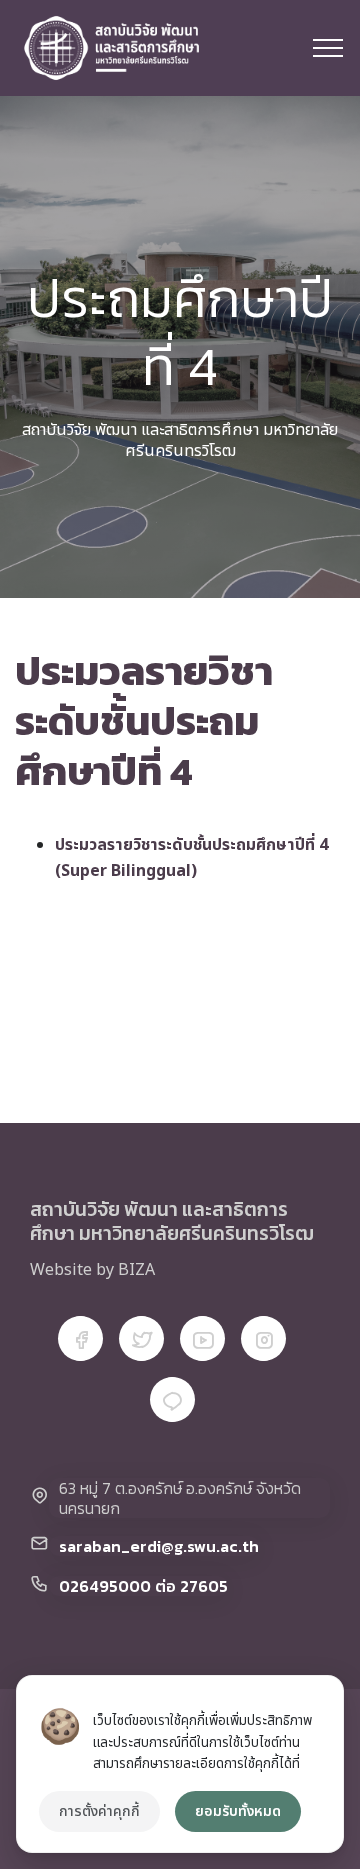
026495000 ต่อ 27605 (143, 1586)
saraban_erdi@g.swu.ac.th (159, 1546)
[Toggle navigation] (328, 48)
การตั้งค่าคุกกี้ (99, 1811)
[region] (180, 1764)
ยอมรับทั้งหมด (238, 1811)
